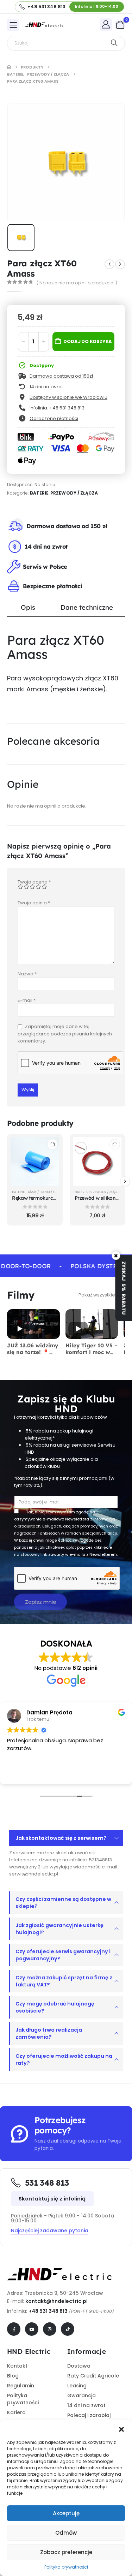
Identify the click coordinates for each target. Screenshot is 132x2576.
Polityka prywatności (66, 2567)
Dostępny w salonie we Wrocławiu (68, 397)
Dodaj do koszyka (88, 341)
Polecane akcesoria (53, 741)
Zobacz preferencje (66, 2552)
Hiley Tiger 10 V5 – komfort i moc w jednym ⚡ (92, 1352)
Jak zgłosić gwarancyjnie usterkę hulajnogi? (59, 1929)
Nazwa (27, 974)
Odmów (66, 2533)
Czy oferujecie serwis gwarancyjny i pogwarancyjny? (63, 1955)
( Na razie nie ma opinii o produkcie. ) (77, 283)
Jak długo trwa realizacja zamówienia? (49, 2033)
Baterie (39, 493)
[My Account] (106, 24)
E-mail (27, 1000)
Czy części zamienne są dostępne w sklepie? (63, 1903)
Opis (28, 607)
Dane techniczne (87, 607)
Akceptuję (66, 2513)
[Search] (114, 43)
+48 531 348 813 (48, 2311)
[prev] (109, 264)
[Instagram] (50, 2329)
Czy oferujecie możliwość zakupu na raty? (64, 2060)
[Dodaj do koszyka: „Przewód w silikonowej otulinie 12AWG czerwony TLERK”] (115, 1144)
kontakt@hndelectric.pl (56, 2301)
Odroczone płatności (54, 418)
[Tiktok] (68, 2329)
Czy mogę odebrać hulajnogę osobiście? (55, 2007)
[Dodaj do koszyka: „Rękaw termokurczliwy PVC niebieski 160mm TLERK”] (52, 1144)
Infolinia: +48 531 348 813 (57, 408)
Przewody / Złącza (74, 493)
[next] (120, 264)
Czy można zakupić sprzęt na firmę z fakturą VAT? (64, 1981)
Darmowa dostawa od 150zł (61, 376)
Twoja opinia (34, 903)
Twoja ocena (34, 882)
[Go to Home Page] (9, 67)
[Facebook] (14, 2329)
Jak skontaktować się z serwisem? (61, 1838)
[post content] (35, 1162)
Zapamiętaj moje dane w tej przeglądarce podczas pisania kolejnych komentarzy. (65, 1034)
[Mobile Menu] (13, 25)
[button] (121, 2429)
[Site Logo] (44, 25)
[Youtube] (32, 2329)
